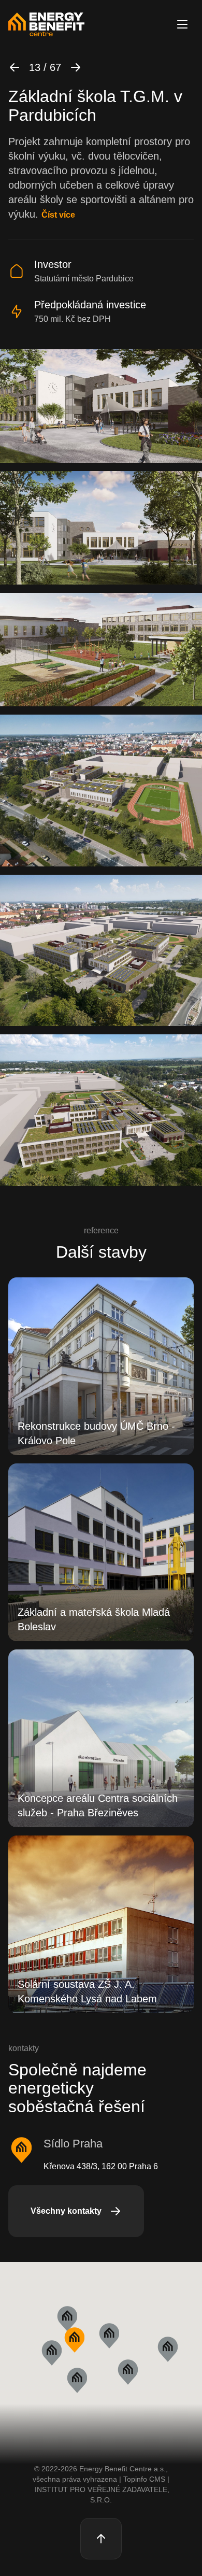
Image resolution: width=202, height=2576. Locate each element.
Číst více (58, 215)
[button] (74, 2340)
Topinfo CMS (144, 2479)
